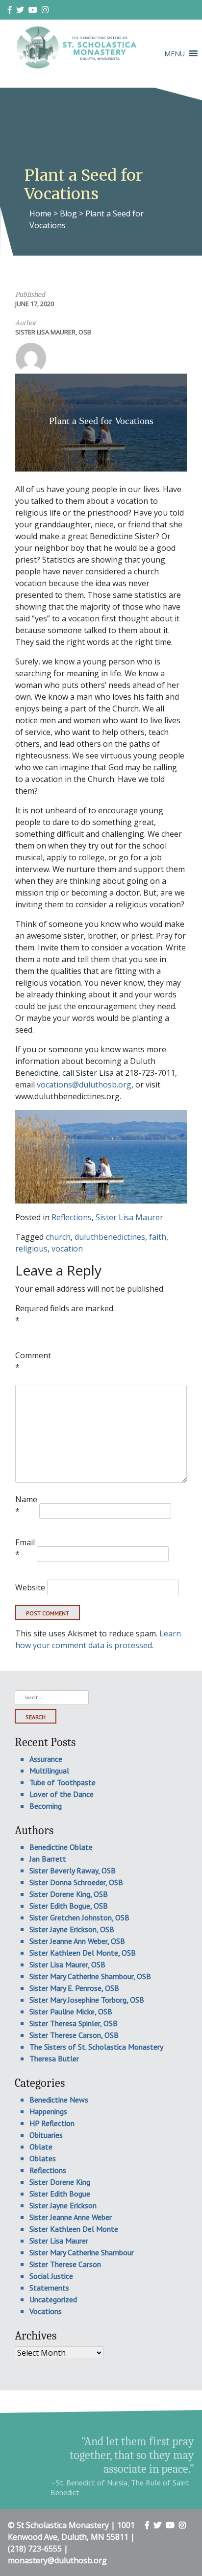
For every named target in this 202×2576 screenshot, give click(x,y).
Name (26, 1505)
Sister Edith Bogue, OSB (69, 1906)
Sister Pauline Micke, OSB (71, 2011)
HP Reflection (52, 2123)
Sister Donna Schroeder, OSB (76, 1882)
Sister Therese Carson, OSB (74, 2035)
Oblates (43, 2158)
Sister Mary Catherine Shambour (82, 2252)
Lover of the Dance (62, 1794)
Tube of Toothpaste (63, 1782)
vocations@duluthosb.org (84, 1085)
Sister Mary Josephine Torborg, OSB (87, 2000)
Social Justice (51, 2276)
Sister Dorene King (60, 2182)
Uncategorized (53, 2299)
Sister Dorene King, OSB (69, 1894)
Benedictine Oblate (61, 1847)
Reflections (72, 1217)
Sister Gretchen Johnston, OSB (79, 1917)
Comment (33, 1361)
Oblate (41, 2147)
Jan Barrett (48, 1859)
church (58, 1237)
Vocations (46, 2311)
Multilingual (49, 1771)
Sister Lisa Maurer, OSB (53, 332)
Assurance (46, 1759)
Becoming (46, 1806)
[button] (175, 54)
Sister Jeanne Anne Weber (71, 2217)
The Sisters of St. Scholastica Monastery (96, 2047)
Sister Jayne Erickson (63, 2205)
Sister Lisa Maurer (129, 1217)
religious (31, 1249)
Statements (49, 2288)
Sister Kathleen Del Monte (74, 2229)
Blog (68, 213)
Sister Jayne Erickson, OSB (72, 1929)
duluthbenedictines (110, 1237)
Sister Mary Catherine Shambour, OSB (90, 1976)
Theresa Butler (54, 2058)
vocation (67, 1249)
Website (30, 1587)
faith (158, 1237)
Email (25, 1548)
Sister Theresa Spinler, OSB (74, 2023)
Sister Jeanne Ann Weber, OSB (77, 1941)
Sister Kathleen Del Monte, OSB (83, 1953)
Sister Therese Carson (65, 2264)
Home (40, 213)
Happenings (48, 2111)
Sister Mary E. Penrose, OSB (74, 1988)
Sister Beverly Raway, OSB (73, 1870)
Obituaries (46, 2135)
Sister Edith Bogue (60, 2194)
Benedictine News (59, 2100)
